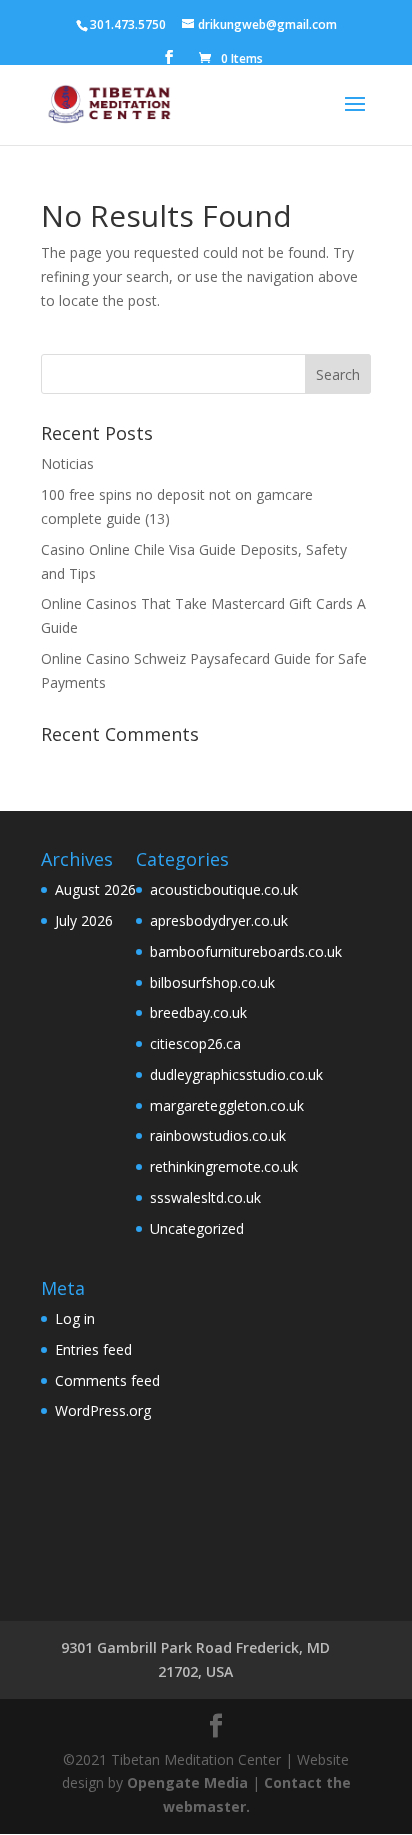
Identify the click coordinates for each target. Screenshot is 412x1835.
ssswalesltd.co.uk (205, 1197)
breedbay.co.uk (198, 1012)
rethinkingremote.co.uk (224, 1166)
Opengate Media (187, 1782)
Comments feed (107, 1380)
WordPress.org (103, 1410)
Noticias (67, 463)
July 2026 (84, 920)
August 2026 (95, 889)
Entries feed (93, 1349)
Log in (75, 1318)
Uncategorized (197, 1228)
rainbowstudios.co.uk (218, 1135)
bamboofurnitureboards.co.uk (246, 951)
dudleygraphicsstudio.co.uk (236, 1074)
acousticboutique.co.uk (224, 889)
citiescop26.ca (195, 1043)
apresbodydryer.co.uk (219, 920)
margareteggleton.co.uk (227, 1105)
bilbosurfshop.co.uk (212, 982)
